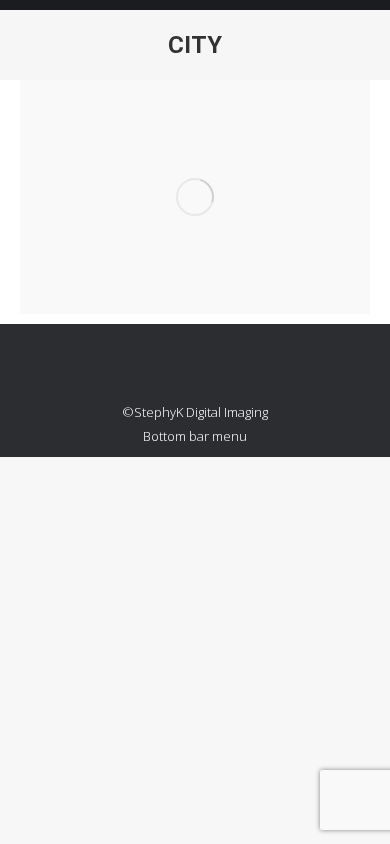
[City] (195, 197)
